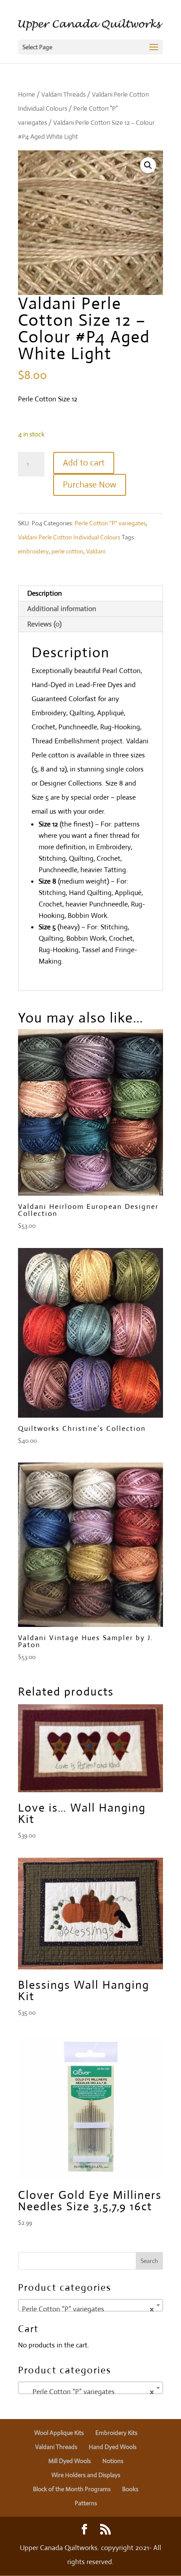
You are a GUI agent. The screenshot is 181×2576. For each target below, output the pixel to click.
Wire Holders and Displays (86, 2475)
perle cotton (67, 551)
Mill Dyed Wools (70, 2461)
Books (130, 2489)
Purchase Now (90, 485)
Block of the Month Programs (72, 2489)
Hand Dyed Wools (113, 2447)
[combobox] (90, 2305)
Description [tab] (45, 593)
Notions (113, 2461)
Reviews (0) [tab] (44, 624)
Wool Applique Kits (59, 2433)
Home (27, 94)
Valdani (96, 551)
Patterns (86, 2503)
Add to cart (84, 463)
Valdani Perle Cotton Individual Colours (69, 537)
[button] (148, 165)
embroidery (33, 551)
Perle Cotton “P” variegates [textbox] (88, 2309)
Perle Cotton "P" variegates (110, 523)
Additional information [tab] (62, 609)
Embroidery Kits (116, 2433)
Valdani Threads (63, 94)
